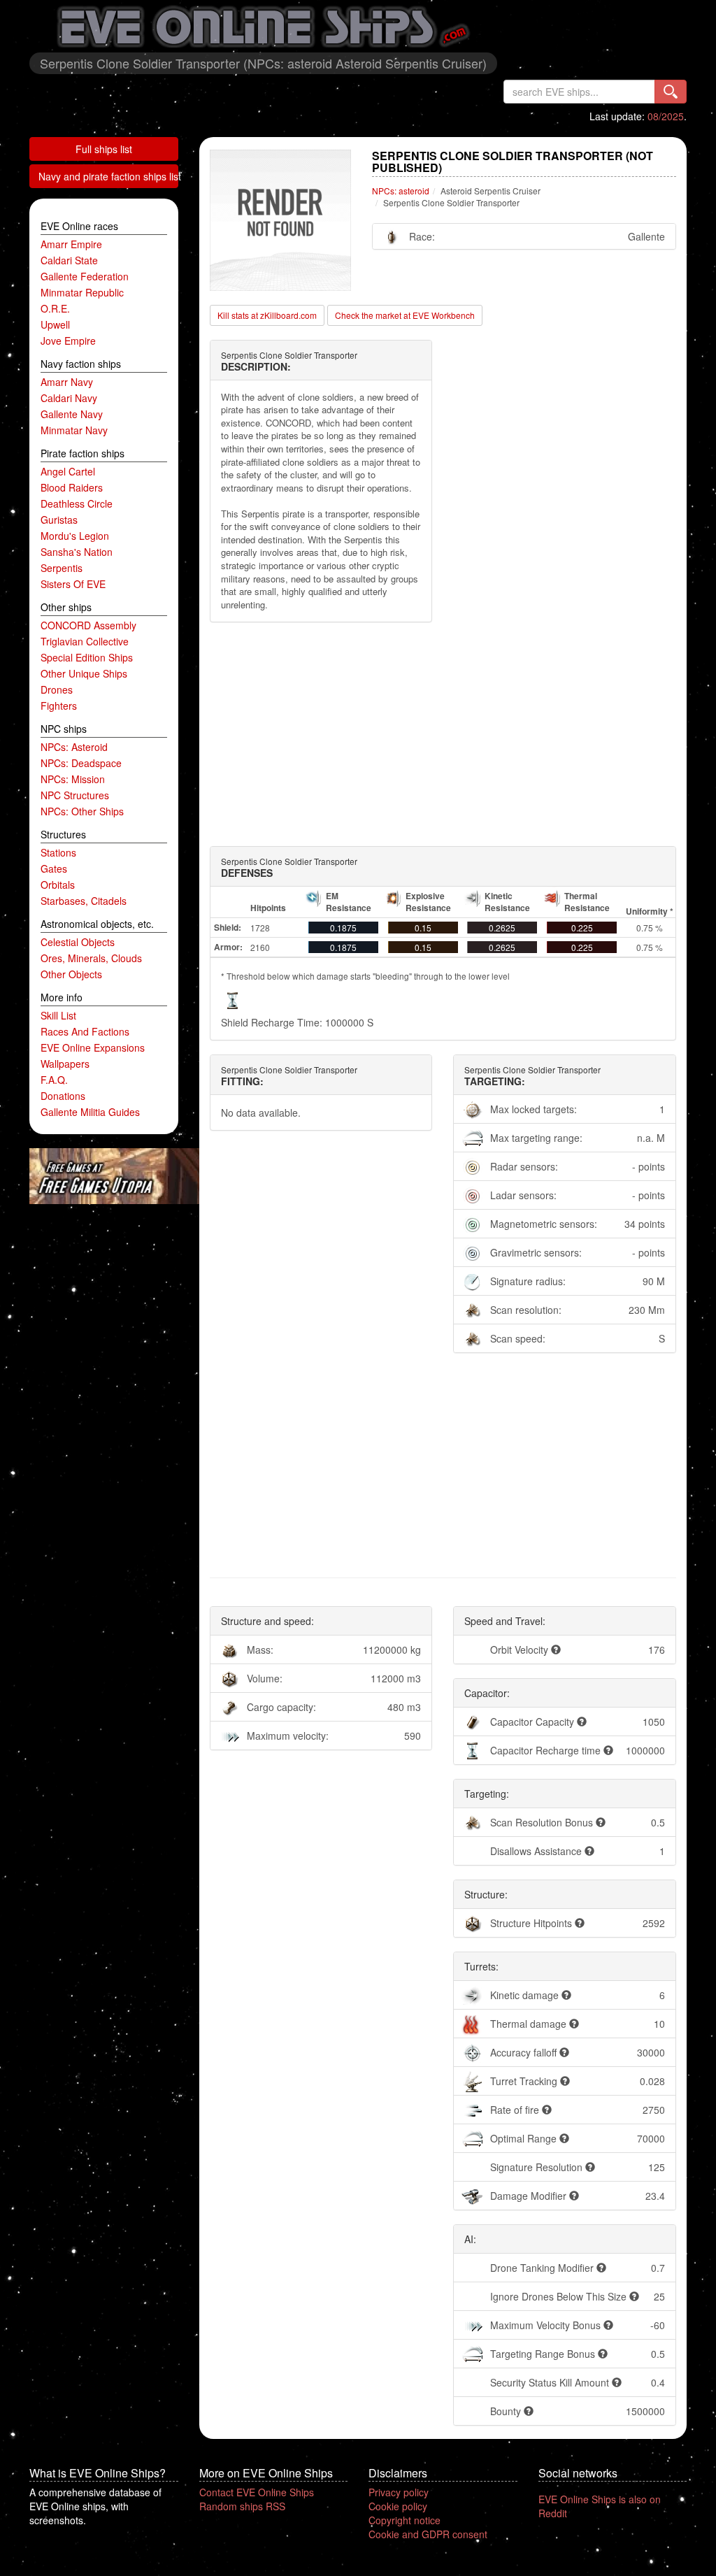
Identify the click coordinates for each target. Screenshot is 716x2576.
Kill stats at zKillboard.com (267, 315)
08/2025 (666, 116)
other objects (71, 974)
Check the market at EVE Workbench (405, 315)
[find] (671, 92)
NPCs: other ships (82, 811)
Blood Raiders (72, 487)
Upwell (55, 324)
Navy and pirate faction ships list (108, 176)
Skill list (58, 1015)
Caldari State (69, 260)
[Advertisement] (443, 734)
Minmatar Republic (82, 292)
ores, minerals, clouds (91, 958)
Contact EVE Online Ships (257, 2492)
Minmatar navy (74, 430)
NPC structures (75, 795)
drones (57, 689)
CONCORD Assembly (88, 625)
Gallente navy (72, 414)
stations (58, 852)
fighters (59, 706)
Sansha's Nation (77, 552)
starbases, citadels (84, 901)
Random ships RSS (242, 2506)
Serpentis (62, 568)
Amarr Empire (71, 244)
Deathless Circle (77, 503)
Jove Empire (68, 341)
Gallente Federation (85, 276)
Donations (63, 1096)
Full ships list (104, 149)
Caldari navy (69, 398)
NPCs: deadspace (81, 763)
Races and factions (85, 1031)
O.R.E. (55, 308)
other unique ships (84, 673)
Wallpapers (65, 1064)
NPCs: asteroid (74, 747)
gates (54, 868)
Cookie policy (398, 2506)
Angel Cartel (68, 471)
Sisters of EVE (73, 584)
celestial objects (78, 942)
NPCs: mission (73, 779)
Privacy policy (399, 2492)
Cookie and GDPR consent (428, 2534)
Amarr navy (67, 382)
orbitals (58, 885)
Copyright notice (404, 2520)
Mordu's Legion (75, 536)
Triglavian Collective (85, 641)
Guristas (59, 520)
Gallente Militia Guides (90, 1112)
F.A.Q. (54, 1080)
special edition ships (87, 657)
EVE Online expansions (93, 1047)
